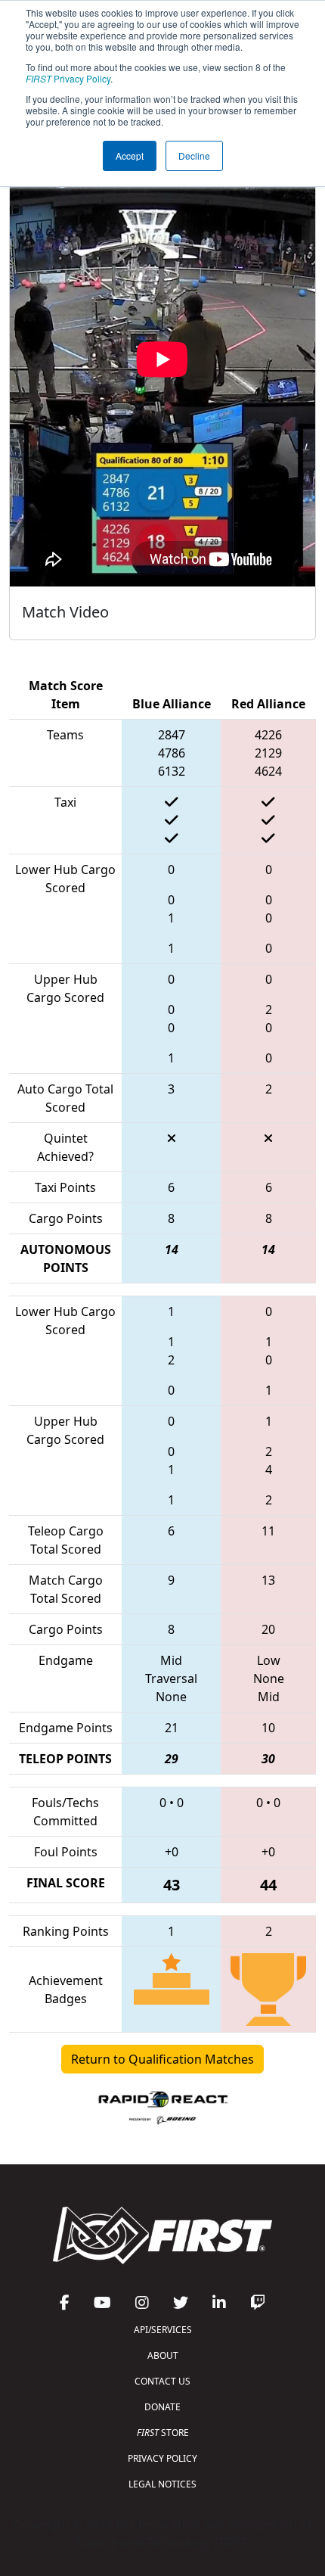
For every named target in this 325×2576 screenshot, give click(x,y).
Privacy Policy (68, 78)
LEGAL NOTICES (162, 2484)
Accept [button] (130, 156)
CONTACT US (162, 2381)
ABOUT (163, 2355)
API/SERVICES (163, 2330)
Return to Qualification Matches (162, 2059)
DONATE (162, 2407)
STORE (163, 2433)
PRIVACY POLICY (162, 2458)
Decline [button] (194, 156)
